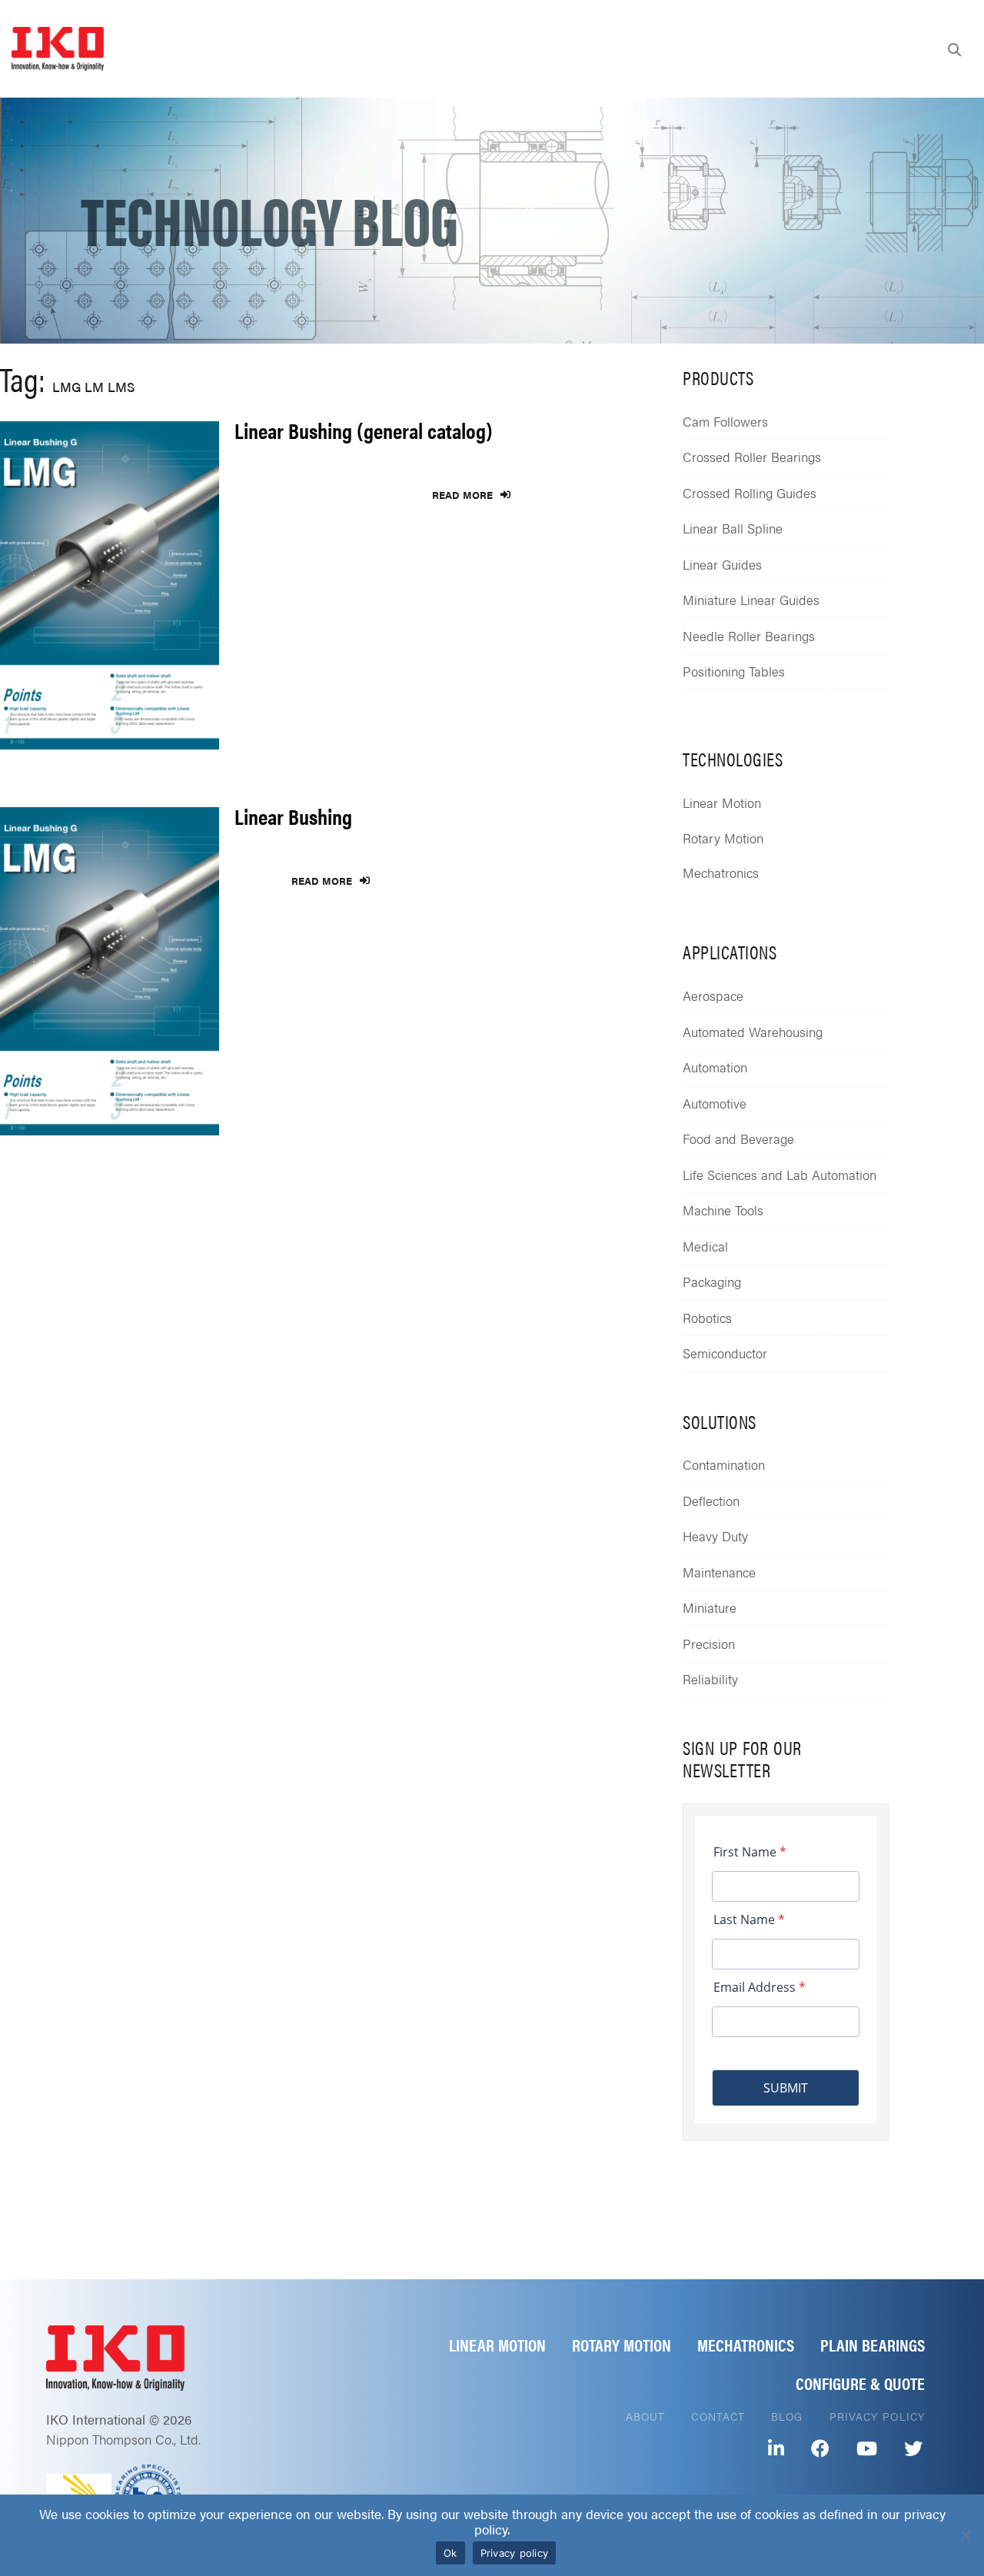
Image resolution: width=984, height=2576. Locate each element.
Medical (705, 1246)
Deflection (711, 1501)
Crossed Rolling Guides (750, 493)
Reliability (710, 1679)
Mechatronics (721, 873)
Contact (718, 2416)
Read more (462, 495)
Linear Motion (722, 803)
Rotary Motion (723, 838)
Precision (709, 1644)
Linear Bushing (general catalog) (364, 430)
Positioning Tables (734, 671)
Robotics (707, 1318)
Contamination (724, 1464)
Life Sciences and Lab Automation (780, 1175)
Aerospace (713, 995)
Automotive (715, 1103)
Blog (787, 2416)
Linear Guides (722, 564)
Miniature (710, 1607)
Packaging (712, 1281)
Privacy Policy (877, 2416)
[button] (954, 49)
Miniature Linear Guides (751, 600)
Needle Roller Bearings (749, 636)
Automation (715, 1067)
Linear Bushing (293, 816)
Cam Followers (725, 421)
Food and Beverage (738, 1138)
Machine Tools (723, 1210)
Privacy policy (515, 2553)
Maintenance (719, 1572)
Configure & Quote (860, 2383)
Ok (450, 2553)
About (646, 2416)
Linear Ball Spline (733, 528)
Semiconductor (725, 1353)
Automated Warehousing (753, 1032)
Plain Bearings (873, 2344)
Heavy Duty (715, 1536)
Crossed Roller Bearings (752, 457)
